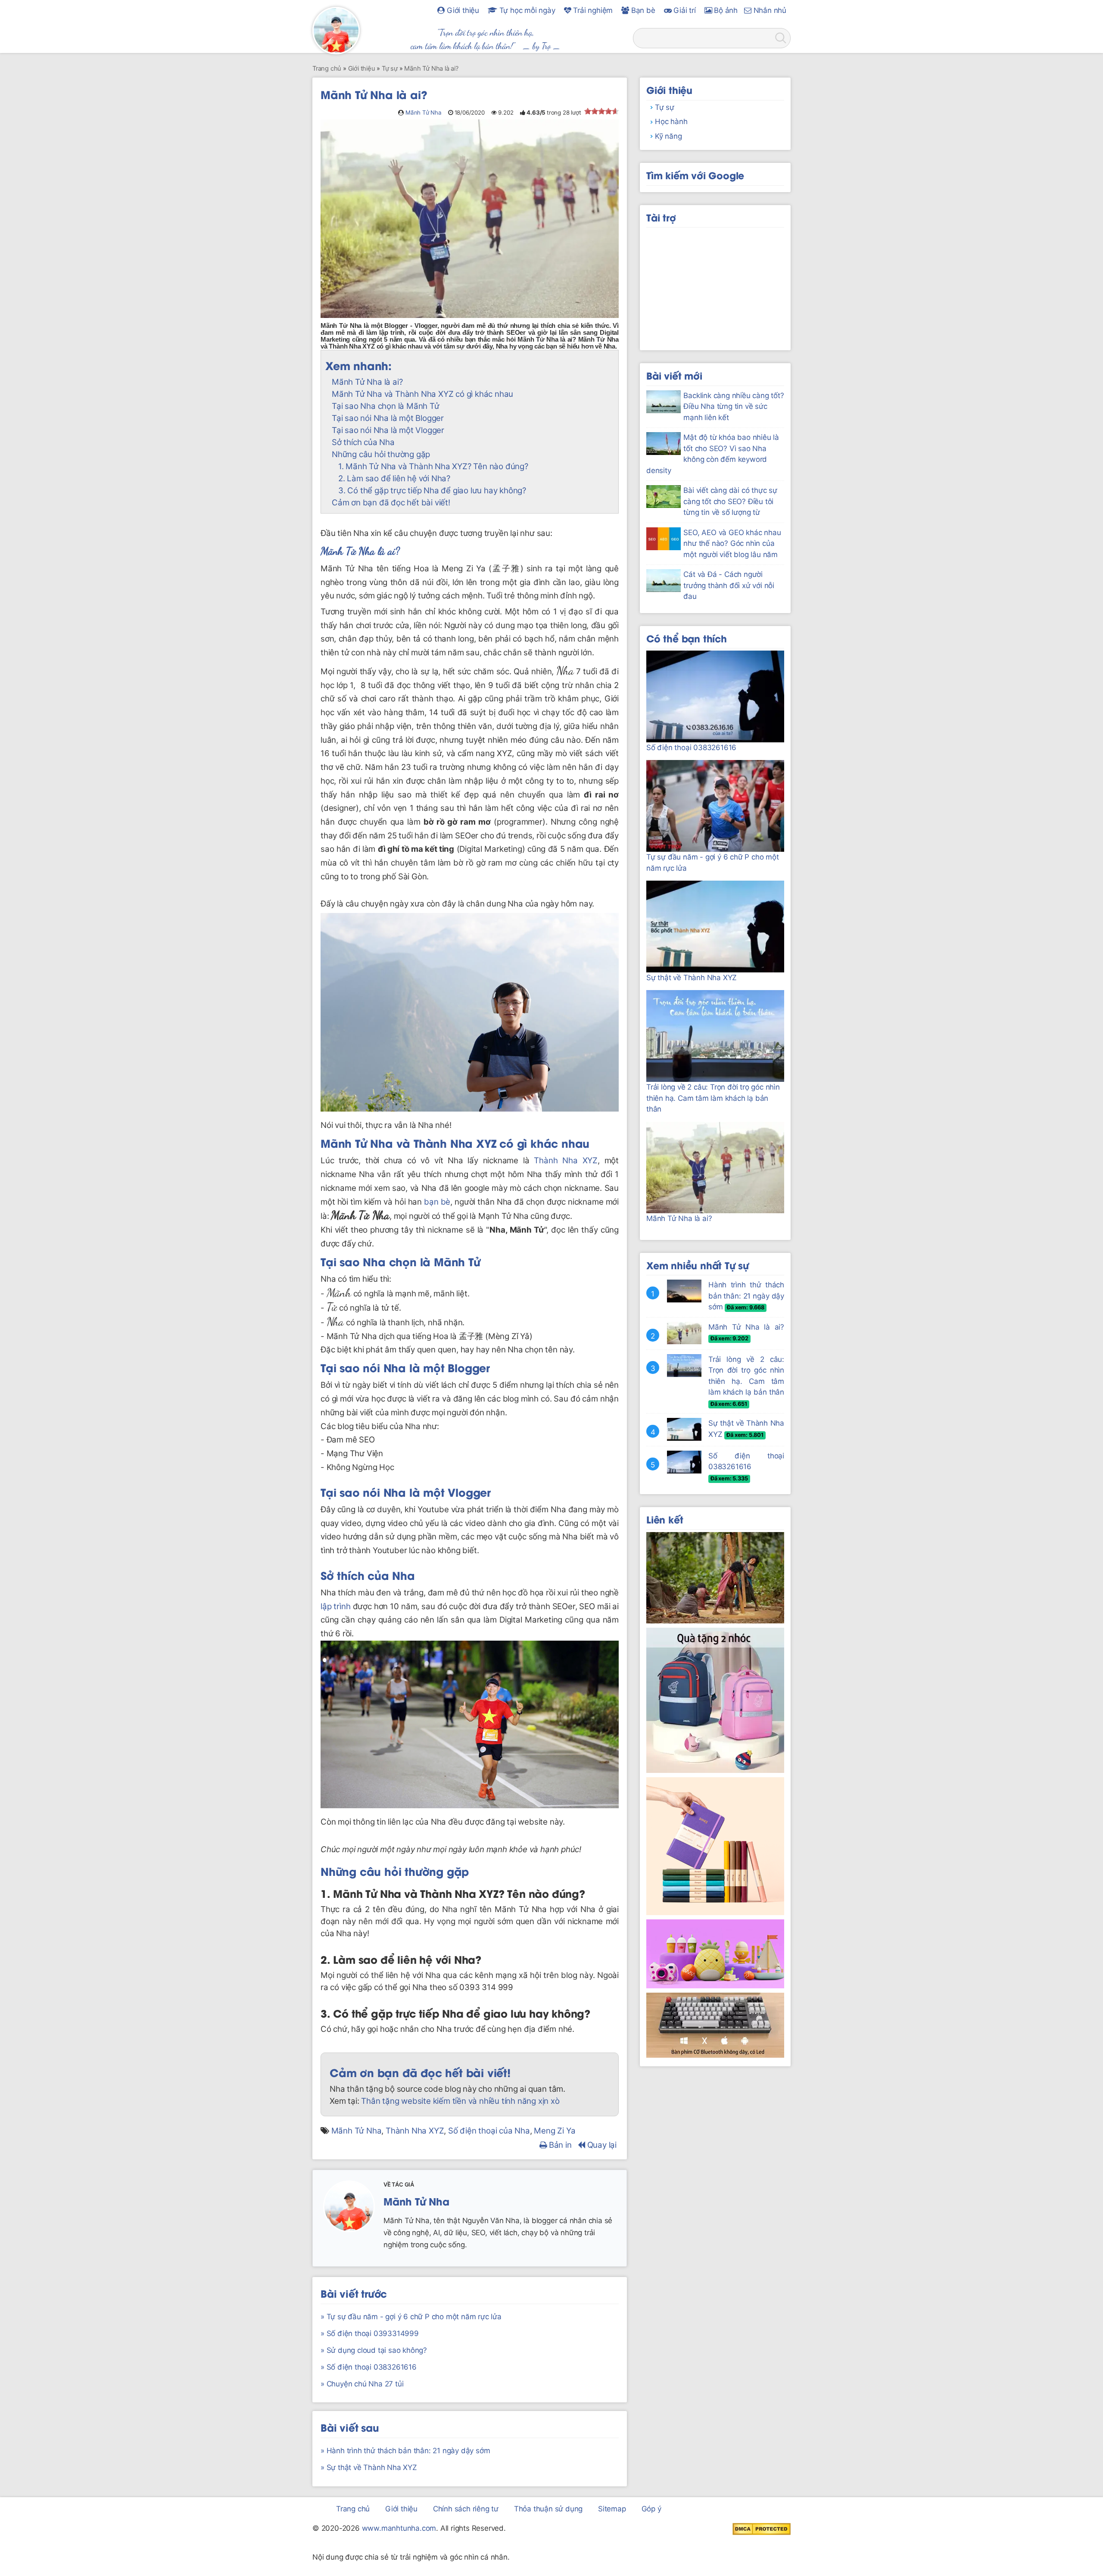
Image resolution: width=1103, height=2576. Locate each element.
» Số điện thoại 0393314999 (370, 2333)
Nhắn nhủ (769, 10)
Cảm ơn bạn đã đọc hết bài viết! (391, 503)
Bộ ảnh (725, 10)
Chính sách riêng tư (466, 2509)
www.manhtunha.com (399, 2528)
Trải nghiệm (592, 10)
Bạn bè (642, 10)
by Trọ (542, 46)
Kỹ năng (668, 136)
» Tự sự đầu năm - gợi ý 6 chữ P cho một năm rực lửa (411, 2317)
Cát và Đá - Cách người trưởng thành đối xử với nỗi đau (729, 585)
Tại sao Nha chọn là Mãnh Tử (386, 406)
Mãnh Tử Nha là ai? (367, 382)
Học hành (671, 121)
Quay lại (601, 2145)
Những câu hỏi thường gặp (381, 454)
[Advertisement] (715, 286)
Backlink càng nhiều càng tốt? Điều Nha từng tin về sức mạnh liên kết (734, 406)
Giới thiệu (462, 10)
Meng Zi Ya (555, 2131)
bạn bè (437, 1202)
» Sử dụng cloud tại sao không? (374, 2350)
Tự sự (665, 107)
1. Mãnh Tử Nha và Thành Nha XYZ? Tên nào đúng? (433, 466)
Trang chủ (353, 2509)
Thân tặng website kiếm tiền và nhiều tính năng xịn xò (460, 2101)
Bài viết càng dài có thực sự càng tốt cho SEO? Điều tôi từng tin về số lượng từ (730, 501)
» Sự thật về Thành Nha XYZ (369, 2467)
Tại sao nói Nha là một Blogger (388, 418)
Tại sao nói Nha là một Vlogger (388, 430)
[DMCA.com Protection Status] (762, 2529)
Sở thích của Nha (363, 442)
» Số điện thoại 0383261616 (369, 2367)
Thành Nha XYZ (455, 1143)
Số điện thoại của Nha (489, 2131)
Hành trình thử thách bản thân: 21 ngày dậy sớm (746, 1296)
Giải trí (683, 10)
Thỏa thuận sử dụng (548, 2509)
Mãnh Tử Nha (424, 112)
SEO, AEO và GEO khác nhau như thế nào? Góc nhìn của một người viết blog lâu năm (732, 544)
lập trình (335, 1606)
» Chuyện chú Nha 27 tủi (362, 2384)
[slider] (601, 111)
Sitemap (612, 2509)
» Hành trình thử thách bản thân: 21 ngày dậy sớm (405, 2451)
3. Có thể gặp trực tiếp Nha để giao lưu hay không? (432, 491)
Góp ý (651, 2509)
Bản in (559, 2145)
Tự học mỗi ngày (526, 10)
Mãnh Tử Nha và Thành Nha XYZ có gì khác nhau (422, 394)
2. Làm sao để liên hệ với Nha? (394, 478)
